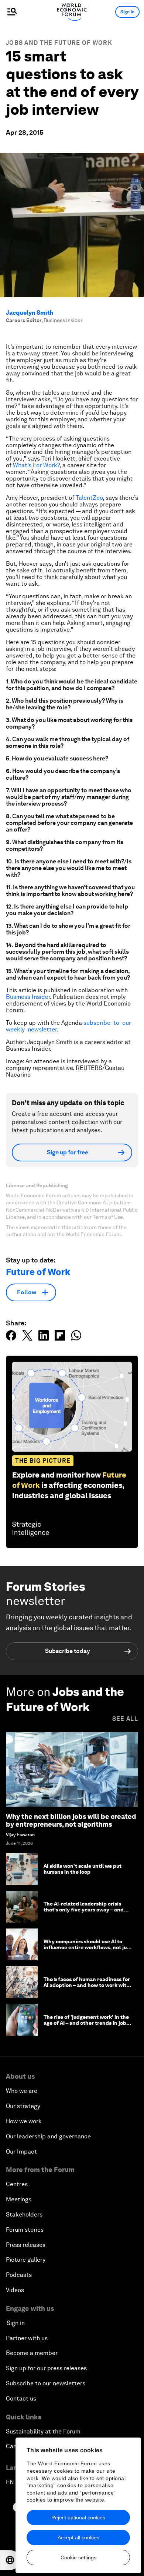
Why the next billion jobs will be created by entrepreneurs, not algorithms (71, 1821)
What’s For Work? (36, 465)
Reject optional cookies (78, 2518)
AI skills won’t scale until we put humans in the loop (83, 1869)
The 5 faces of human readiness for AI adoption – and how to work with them (87, 1985)
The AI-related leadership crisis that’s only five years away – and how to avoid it (84, 1910)
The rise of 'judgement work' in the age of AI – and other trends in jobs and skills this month (86, 2023)
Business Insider (28, 997)
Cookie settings (78, 2557)
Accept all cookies (78, 2537)
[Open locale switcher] (10, 2560)
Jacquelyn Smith (30, 313)
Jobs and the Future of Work (59, 43)
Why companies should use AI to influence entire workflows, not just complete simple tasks (88, 1948)
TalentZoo (89, 498)
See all (125, 1719)
